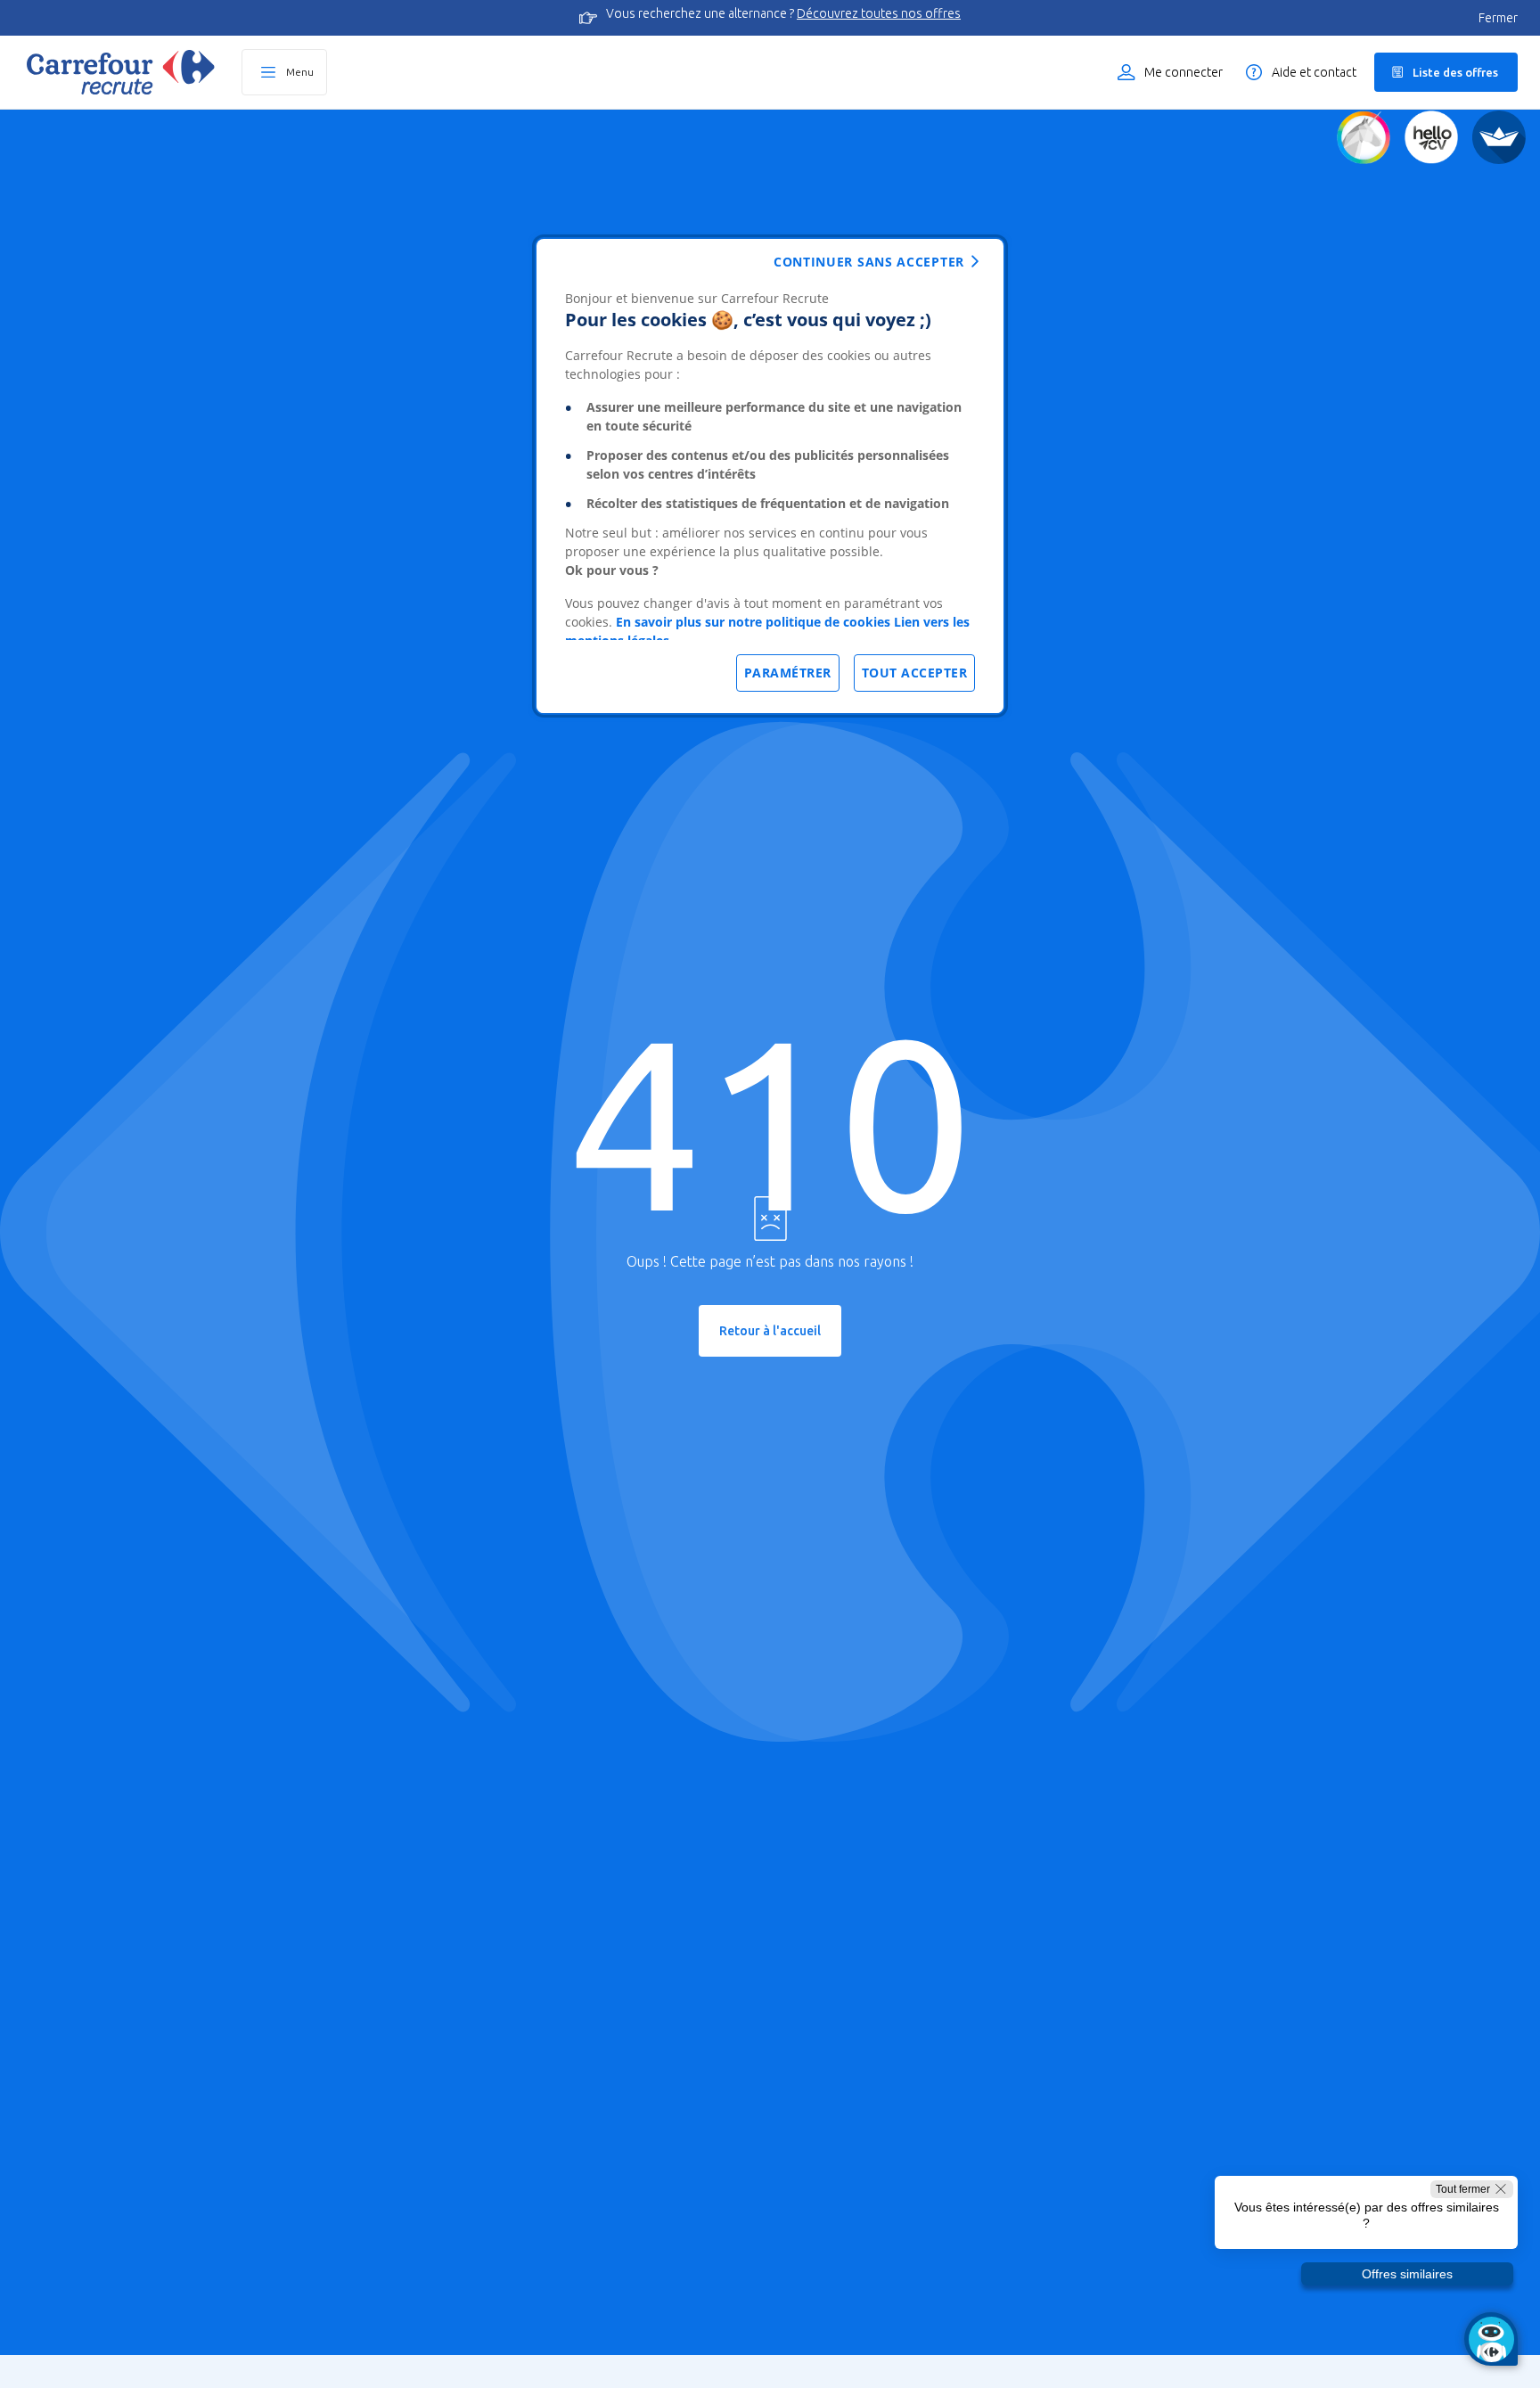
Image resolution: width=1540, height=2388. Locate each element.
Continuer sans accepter (869, 262)
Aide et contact (1314, 72)
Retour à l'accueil (770, 1331)
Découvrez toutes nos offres (879, 13)
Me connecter (1184, 72)
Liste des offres (1455, 72)
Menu (300, 72)
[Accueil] (121, 72)
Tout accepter (915, 673)
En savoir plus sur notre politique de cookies (753, 622)
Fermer (1498, 18)
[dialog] (770, 476)
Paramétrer (788, 673)
